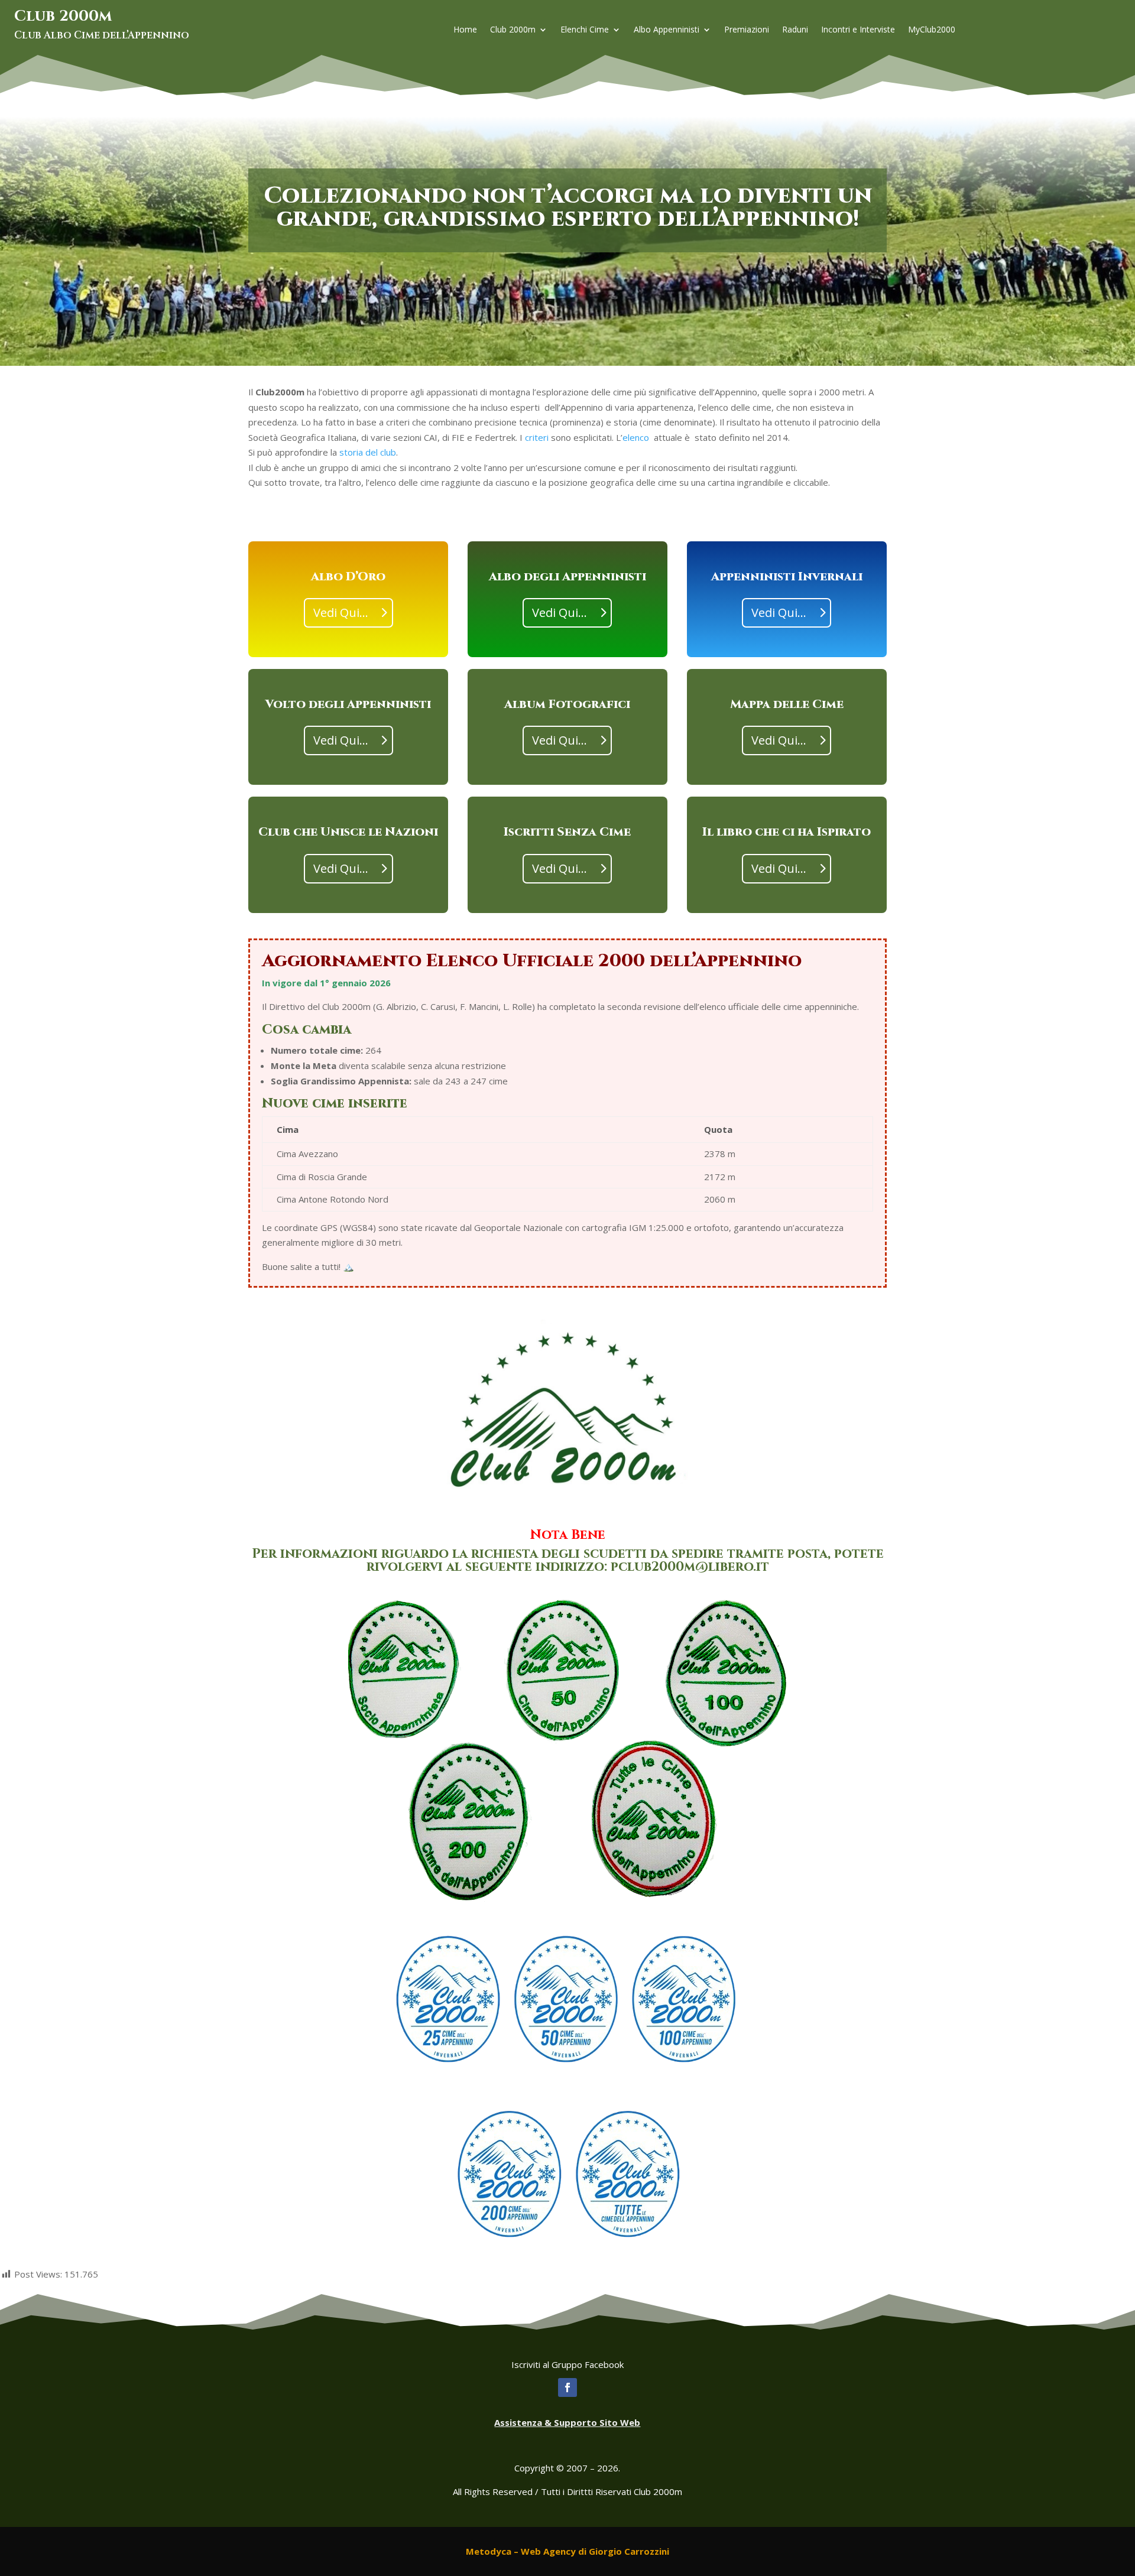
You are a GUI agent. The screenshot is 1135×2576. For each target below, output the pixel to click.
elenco (636, 437)
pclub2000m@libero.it (690, 1567)
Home (465, 30)
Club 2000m (513, 30)
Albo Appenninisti (667, 30)
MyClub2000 (932, 30)
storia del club (368, 452)
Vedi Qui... (341, 613)
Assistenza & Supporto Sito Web (567, 2422)
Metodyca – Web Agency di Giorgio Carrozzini (567, 2551)
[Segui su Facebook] (567, 2387)
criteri (537, 437)
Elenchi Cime (585, 30)
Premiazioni (747, 30)
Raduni (795, 30)
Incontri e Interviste (858, 30)
